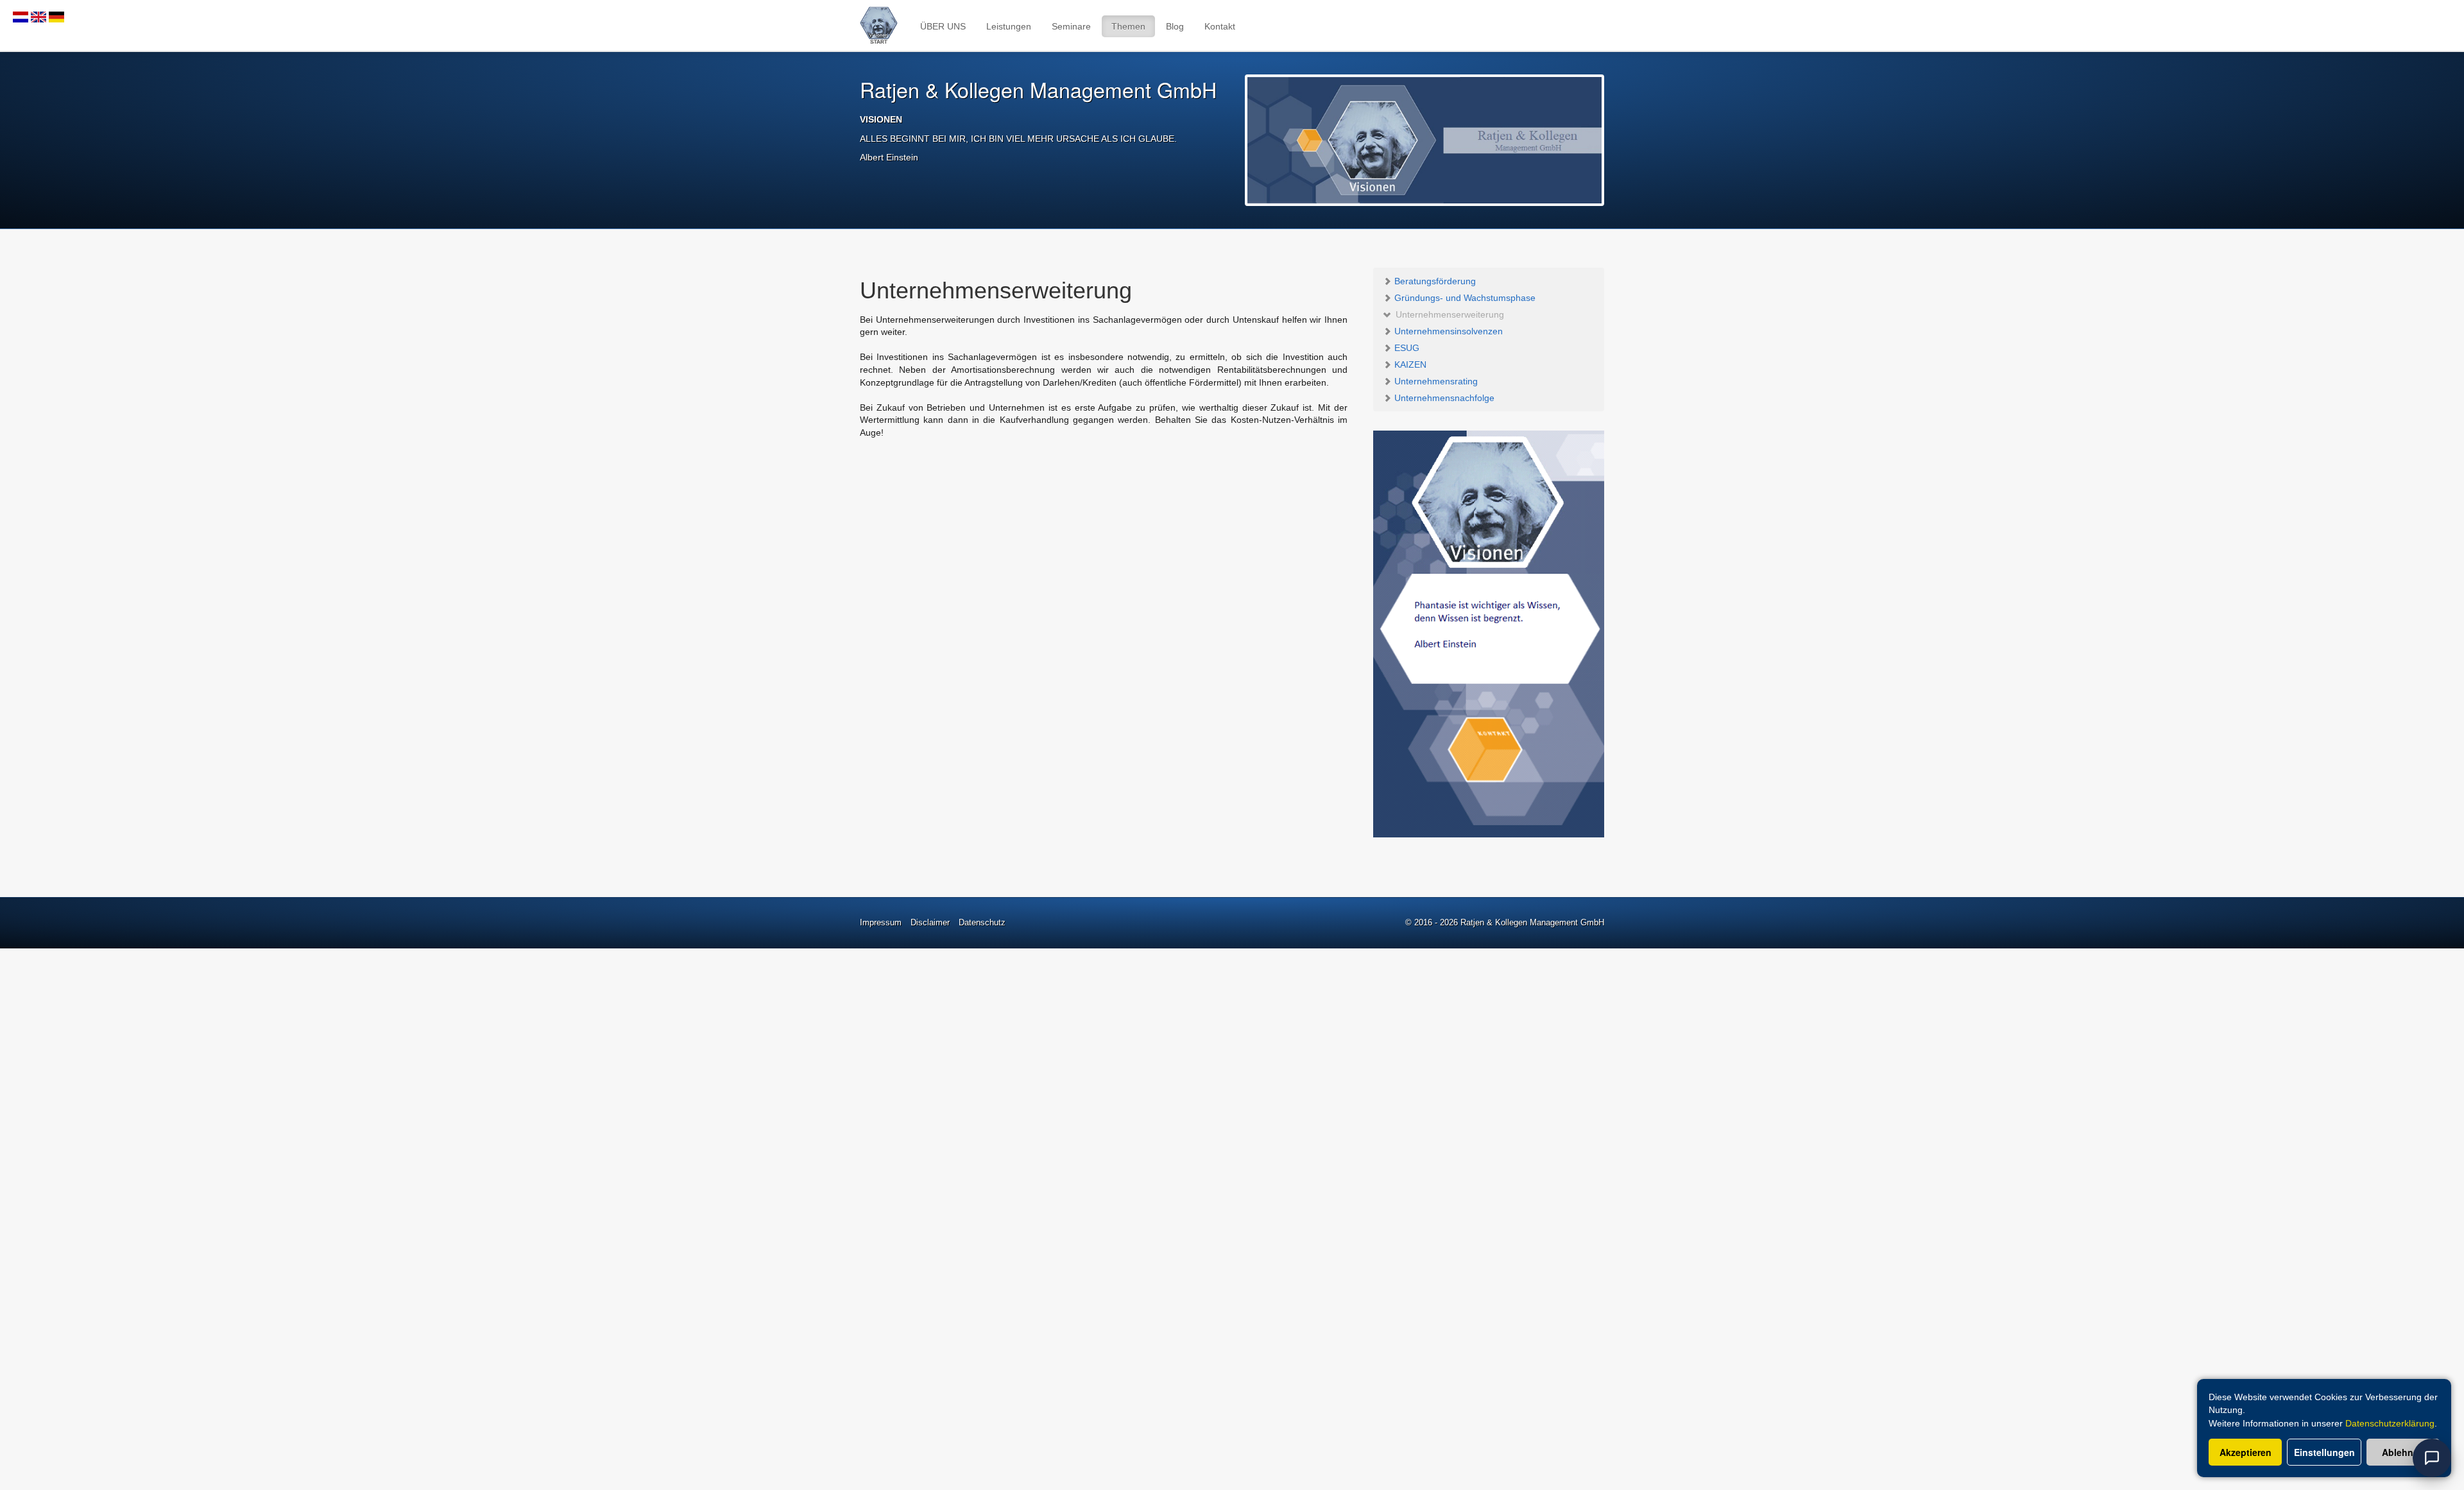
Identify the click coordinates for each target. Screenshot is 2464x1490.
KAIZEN (1409, 364)
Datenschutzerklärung (2390, 1423)
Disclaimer (930, 922)
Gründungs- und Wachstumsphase (1464, 298)
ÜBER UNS (943, 26)
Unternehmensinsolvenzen (1447, 331)
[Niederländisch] (21, 16)
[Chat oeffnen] (2432, 1458)
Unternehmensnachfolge (1443, 398)
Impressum (881, 922)
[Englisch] (38, 16)
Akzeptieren (2246, 1452)
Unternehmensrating (1435, 381)
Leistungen (1009, 26)
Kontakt (1220, 26)
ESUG (1406, 348)
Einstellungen (2324, 1452)
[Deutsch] (56, 16)
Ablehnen (2403, 1452)
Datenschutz (982, 922)
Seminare (1071, 26)
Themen (1128, 26)
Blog (1175, 26)
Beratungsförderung (1434, 281)
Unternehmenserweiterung (1449, 314)
